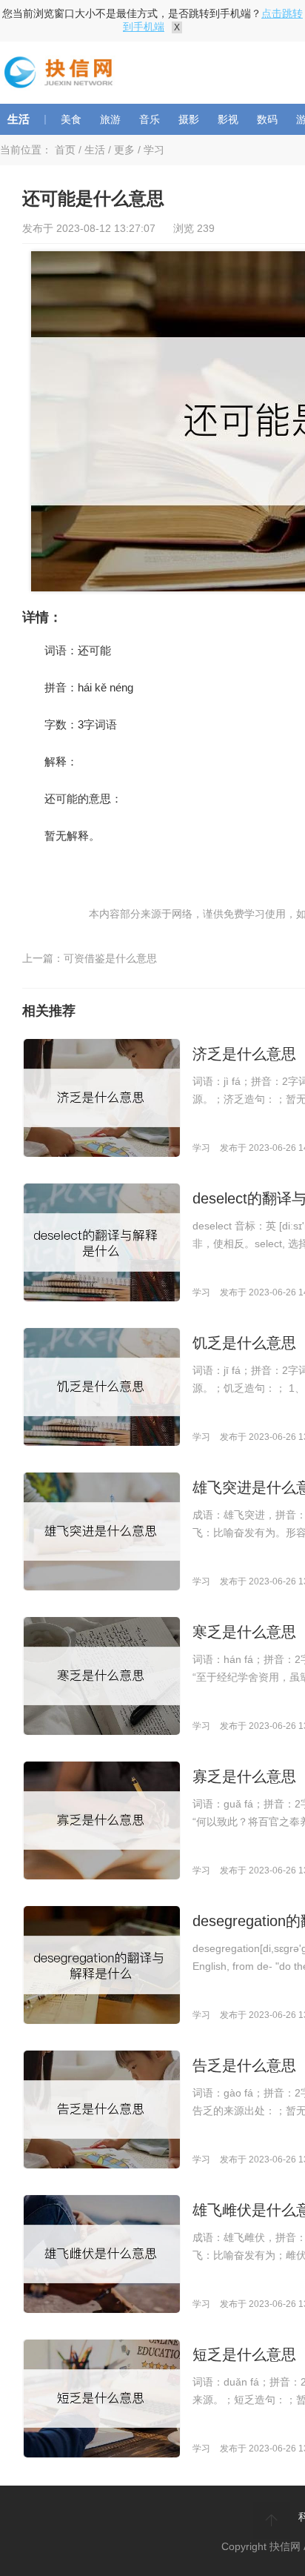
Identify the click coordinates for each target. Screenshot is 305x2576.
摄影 (189, 119)
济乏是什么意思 (244, 1054)
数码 (267, 119)
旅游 (110, 119)
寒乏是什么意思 (244, 1632)
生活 (19, 119)
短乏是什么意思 (244, 2354)
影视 (228, 119)
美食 (71, 119)
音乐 (150, 119)
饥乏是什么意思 (244, 1343)
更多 (124, 150)
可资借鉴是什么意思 (110, 958)
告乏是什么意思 (244, 2065)
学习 (154, 150)
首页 (65, 150)
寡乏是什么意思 (244, 1776)
